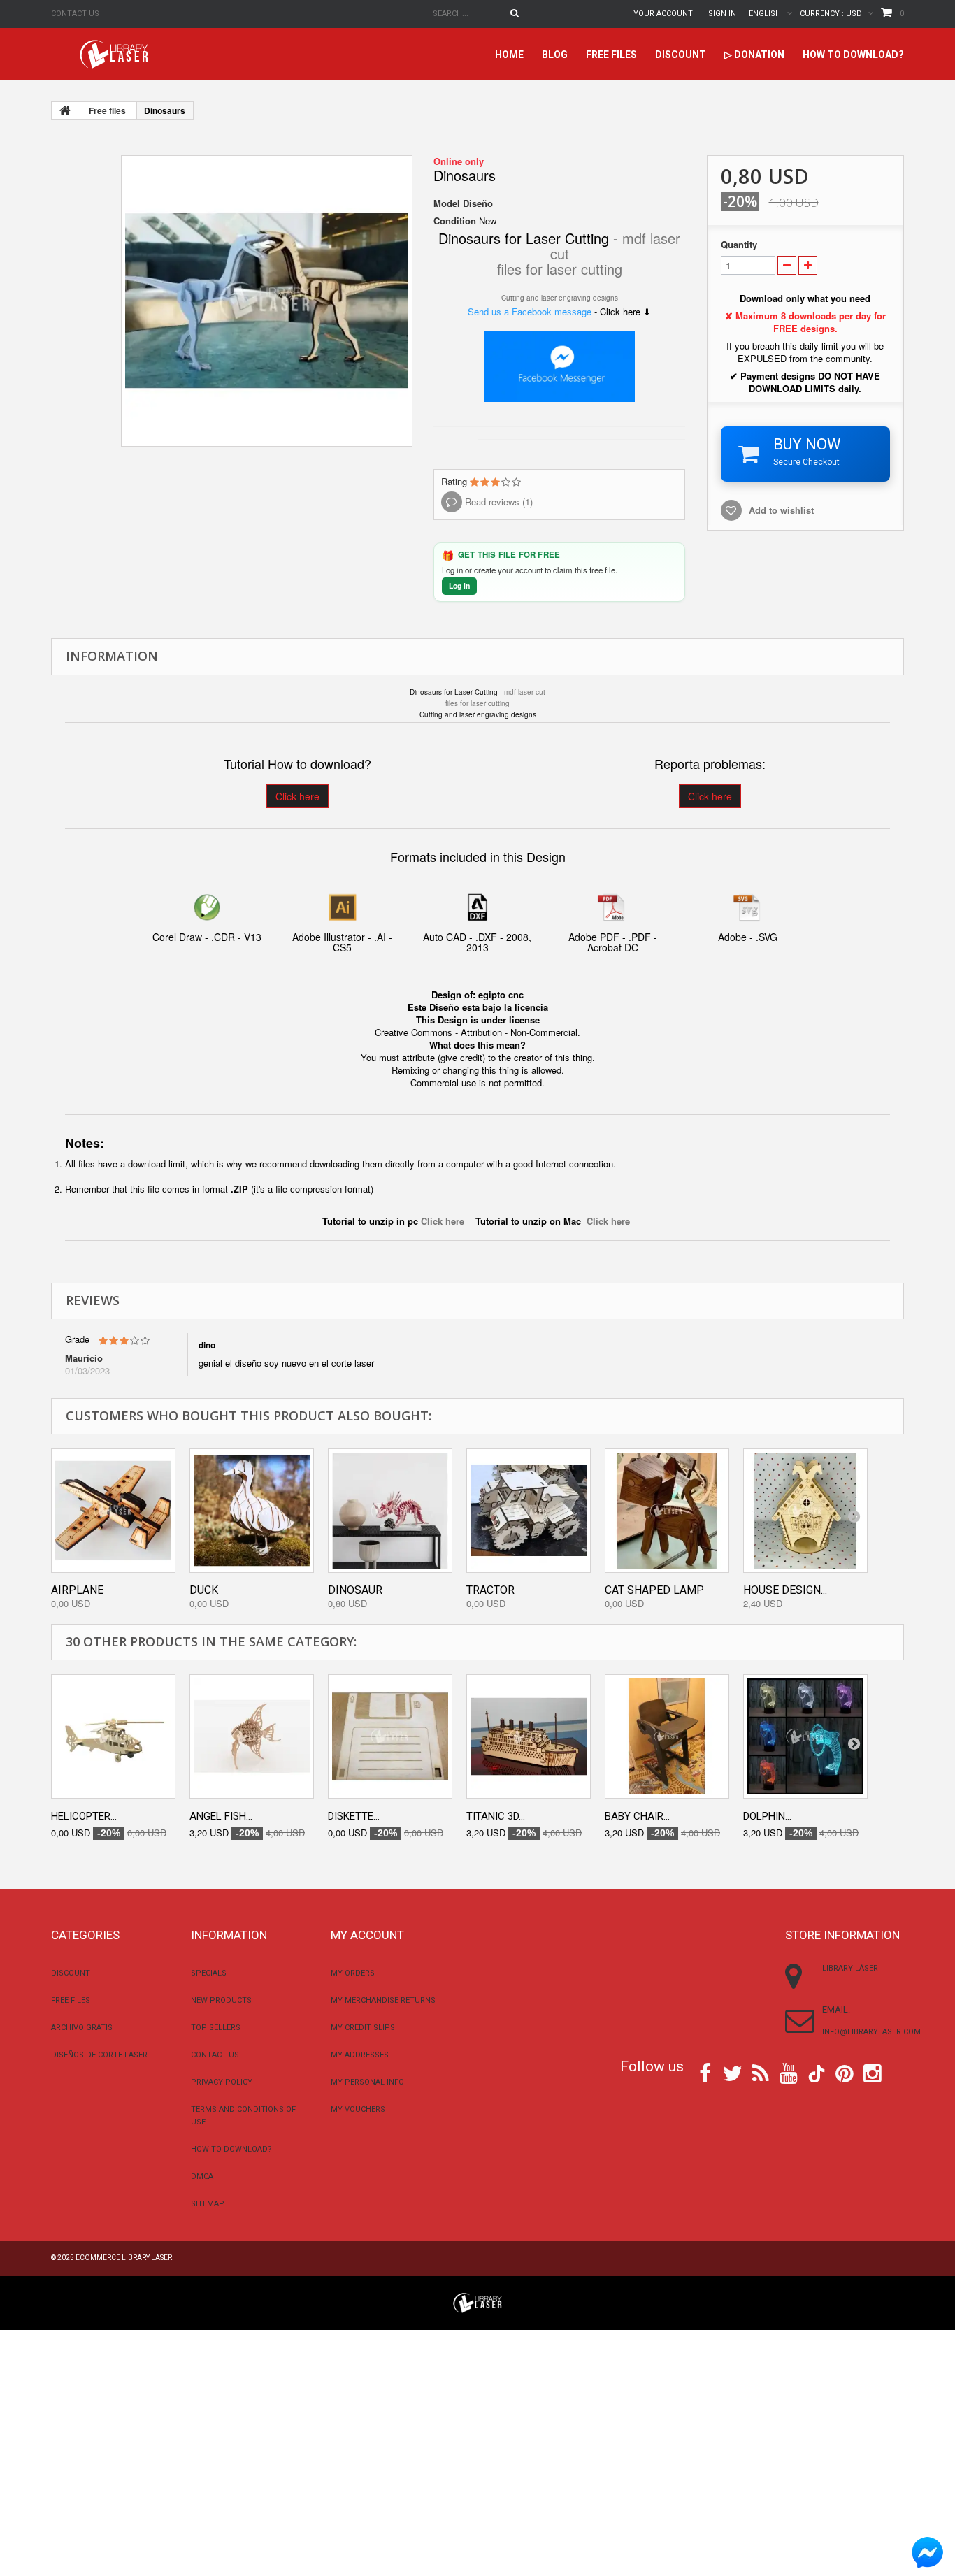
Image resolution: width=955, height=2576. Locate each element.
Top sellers (216, 2028)
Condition (455, 221)
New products (221, 2000)
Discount (681, 55)
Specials (209, 1973)
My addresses (360, 2055)
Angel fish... (221, 1816)
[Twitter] (733, 2072)
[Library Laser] (115, 54)
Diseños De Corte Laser (99, 2055)
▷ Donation (754, 55)
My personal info (367, 2082)
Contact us (75, 14)
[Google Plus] (817, 2074)
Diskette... (354, 1816)
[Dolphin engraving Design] (805, 1736)
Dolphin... (767, 1816)
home (509, 55)
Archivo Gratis (82, 2028)
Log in (459, 585)
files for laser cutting (560, 269)
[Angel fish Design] (252, 1736)
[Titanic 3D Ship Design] (529, 1736)
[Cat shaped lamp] (667, 1511)
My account (367, 1935)
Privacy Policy (222, 2082)
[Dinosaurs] (267, 301)
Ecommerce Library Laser (124, 2258)
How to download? (853, 55)
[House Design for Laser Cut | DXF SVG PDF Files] (805, 1511)
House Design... (785, 1590)
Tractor (490, 1590)
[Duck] (252, 1511)
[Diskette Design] (390, 1736)
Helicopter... (84, 1816)
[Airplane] (113, 1511)
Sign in (722, 14)
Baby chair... (637, 1816)
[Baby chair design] (667, 1736)
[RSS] (761, 2072)
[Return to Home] (65, 110)
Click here (297, 796)
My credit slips (363, 2028)
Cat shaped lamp (654, 1590)
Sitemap (208, 2204)
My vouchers (358, 2109)
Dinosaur (355, 1590)
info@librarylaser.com (871, 2032)
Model (447, 203)
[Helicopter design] (113, 1736)
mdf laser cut (525, 692)
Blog (555, 55)
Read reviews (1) (497, 502)
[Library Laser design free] (477, 2302)
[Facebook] (705, 2072)
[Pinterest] (845, 2072)
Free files (611, 55)
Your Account (663, 14)
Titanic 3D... (496, 1816)
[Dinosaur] (390, 1511)
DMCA (202, 2176)
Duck (204, 1590)
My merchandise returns (383, 2000)
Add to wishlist (781, 510)
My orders (353, 1973)
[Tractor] (529, 1511)
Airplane (77, 1590)
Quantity (739, 245)
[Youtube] (789, 2072)
